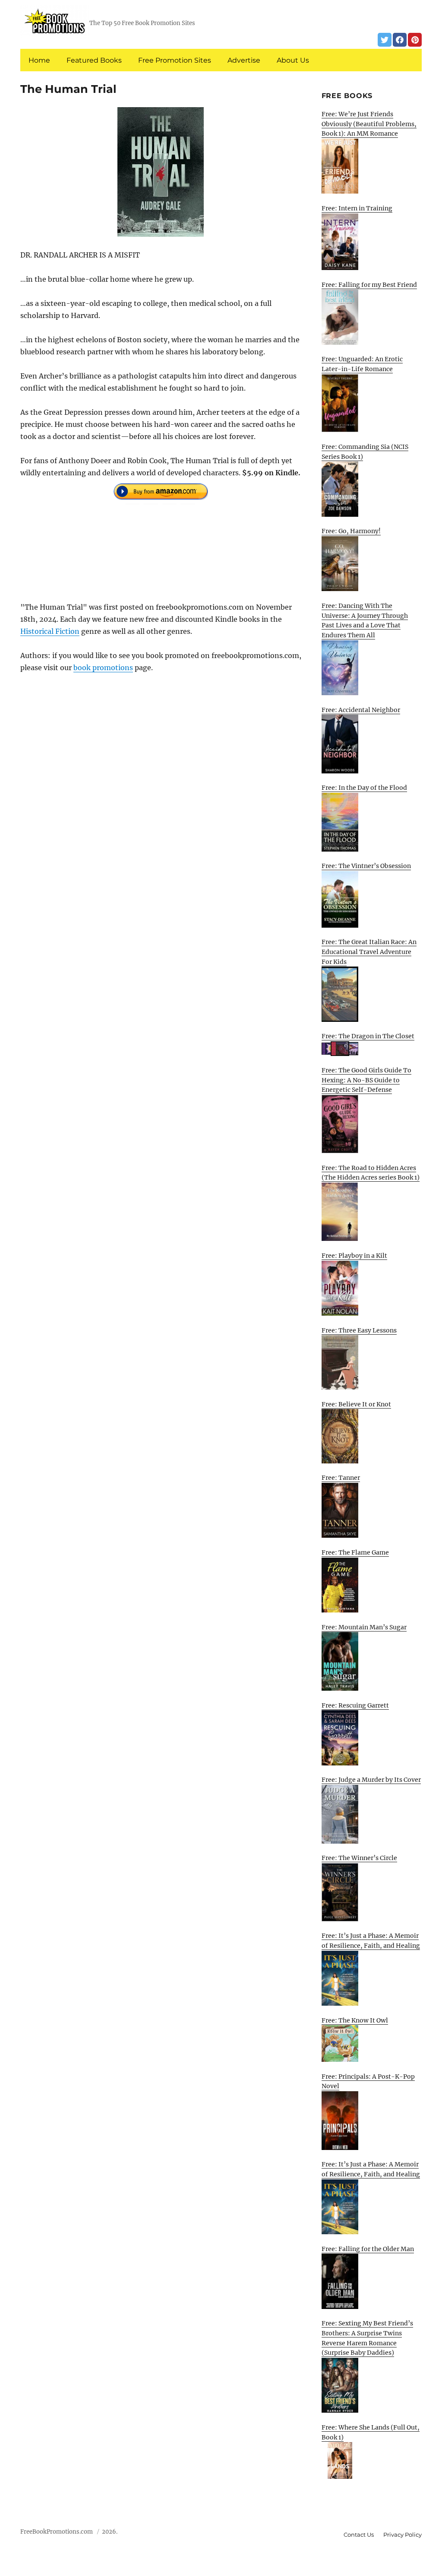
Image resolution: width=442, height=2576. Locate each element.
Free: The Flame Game (355, 1552)
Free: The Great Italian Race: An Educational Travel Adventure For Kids (369, 952)
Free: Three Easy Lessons (359, 1330)
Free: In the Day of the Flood (364, 788)
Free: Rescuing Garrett (355, 1705)
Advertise (244, 60)
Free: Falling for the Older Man (368, 2249)
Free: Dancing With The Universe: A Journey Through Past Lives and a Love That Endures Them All (365, 620)
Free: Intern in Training (357, 208)
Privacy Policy (403, 2535)
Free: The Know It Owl (355, 2020)
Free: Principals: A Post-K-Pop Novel (368, 2081)
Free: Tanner (341, 1478)
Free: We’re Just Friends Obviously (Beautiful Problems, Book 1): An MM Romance (369, 124)
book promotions (103, 668)
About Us (293, 60)
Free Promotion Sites (175, 60)
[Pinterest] (415, 40)
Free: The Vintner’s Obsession (366, 866)
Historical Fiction (50, 631)
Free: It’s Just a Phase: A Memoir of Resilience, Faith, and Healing (371, 1941)
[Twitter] (385, 40)
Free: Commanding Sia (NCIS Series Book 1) (365, 452)
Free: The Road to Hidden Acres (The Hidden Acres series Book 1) (371, 1173)
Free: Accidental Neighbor (361, 710)
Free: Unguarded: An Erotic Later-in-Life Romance (362, 364)
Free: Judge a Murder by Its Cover (371, 1780)
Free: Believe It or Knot (356, 1404)
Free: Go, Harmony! (351, 531)
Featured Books (94, 60)
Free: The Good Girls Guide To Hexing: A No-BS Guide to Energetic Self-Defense (366, 1080)
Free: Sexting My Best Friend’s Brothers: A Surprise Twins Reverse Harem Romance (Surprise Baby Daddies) (367, 2338)
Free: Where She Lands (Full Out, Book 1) (371, 2432)
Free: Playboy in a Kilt (354, 1256)
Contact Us (359, 2535)
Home (39, 60)
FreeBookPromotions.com (57, 2532)
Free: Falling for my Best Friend (369, 285)
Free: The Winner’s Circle (359, 1858)
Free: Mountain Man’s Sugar (364, 1627)
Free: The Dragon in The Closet (368, 1036)
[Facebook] (400, 40)
